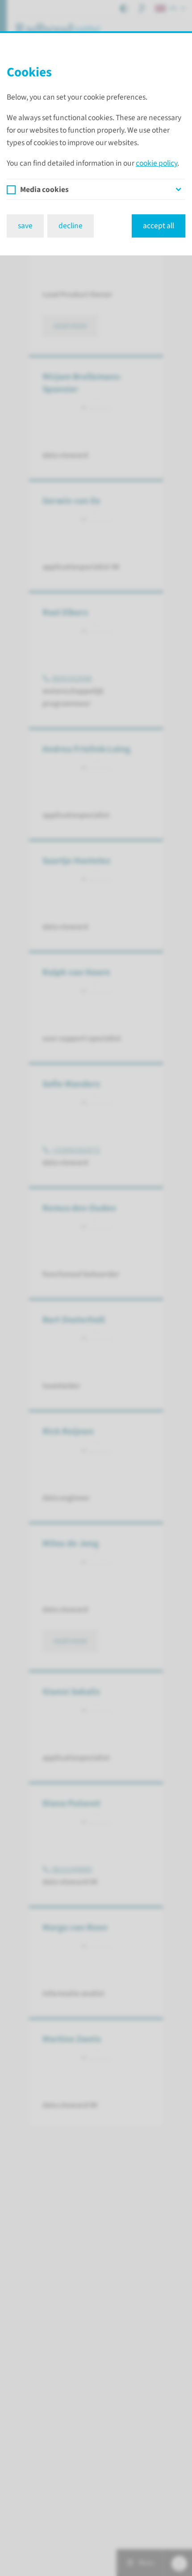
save (25, 226)
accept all (159, 226)
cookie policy (157, 163)
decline (71, 226)
